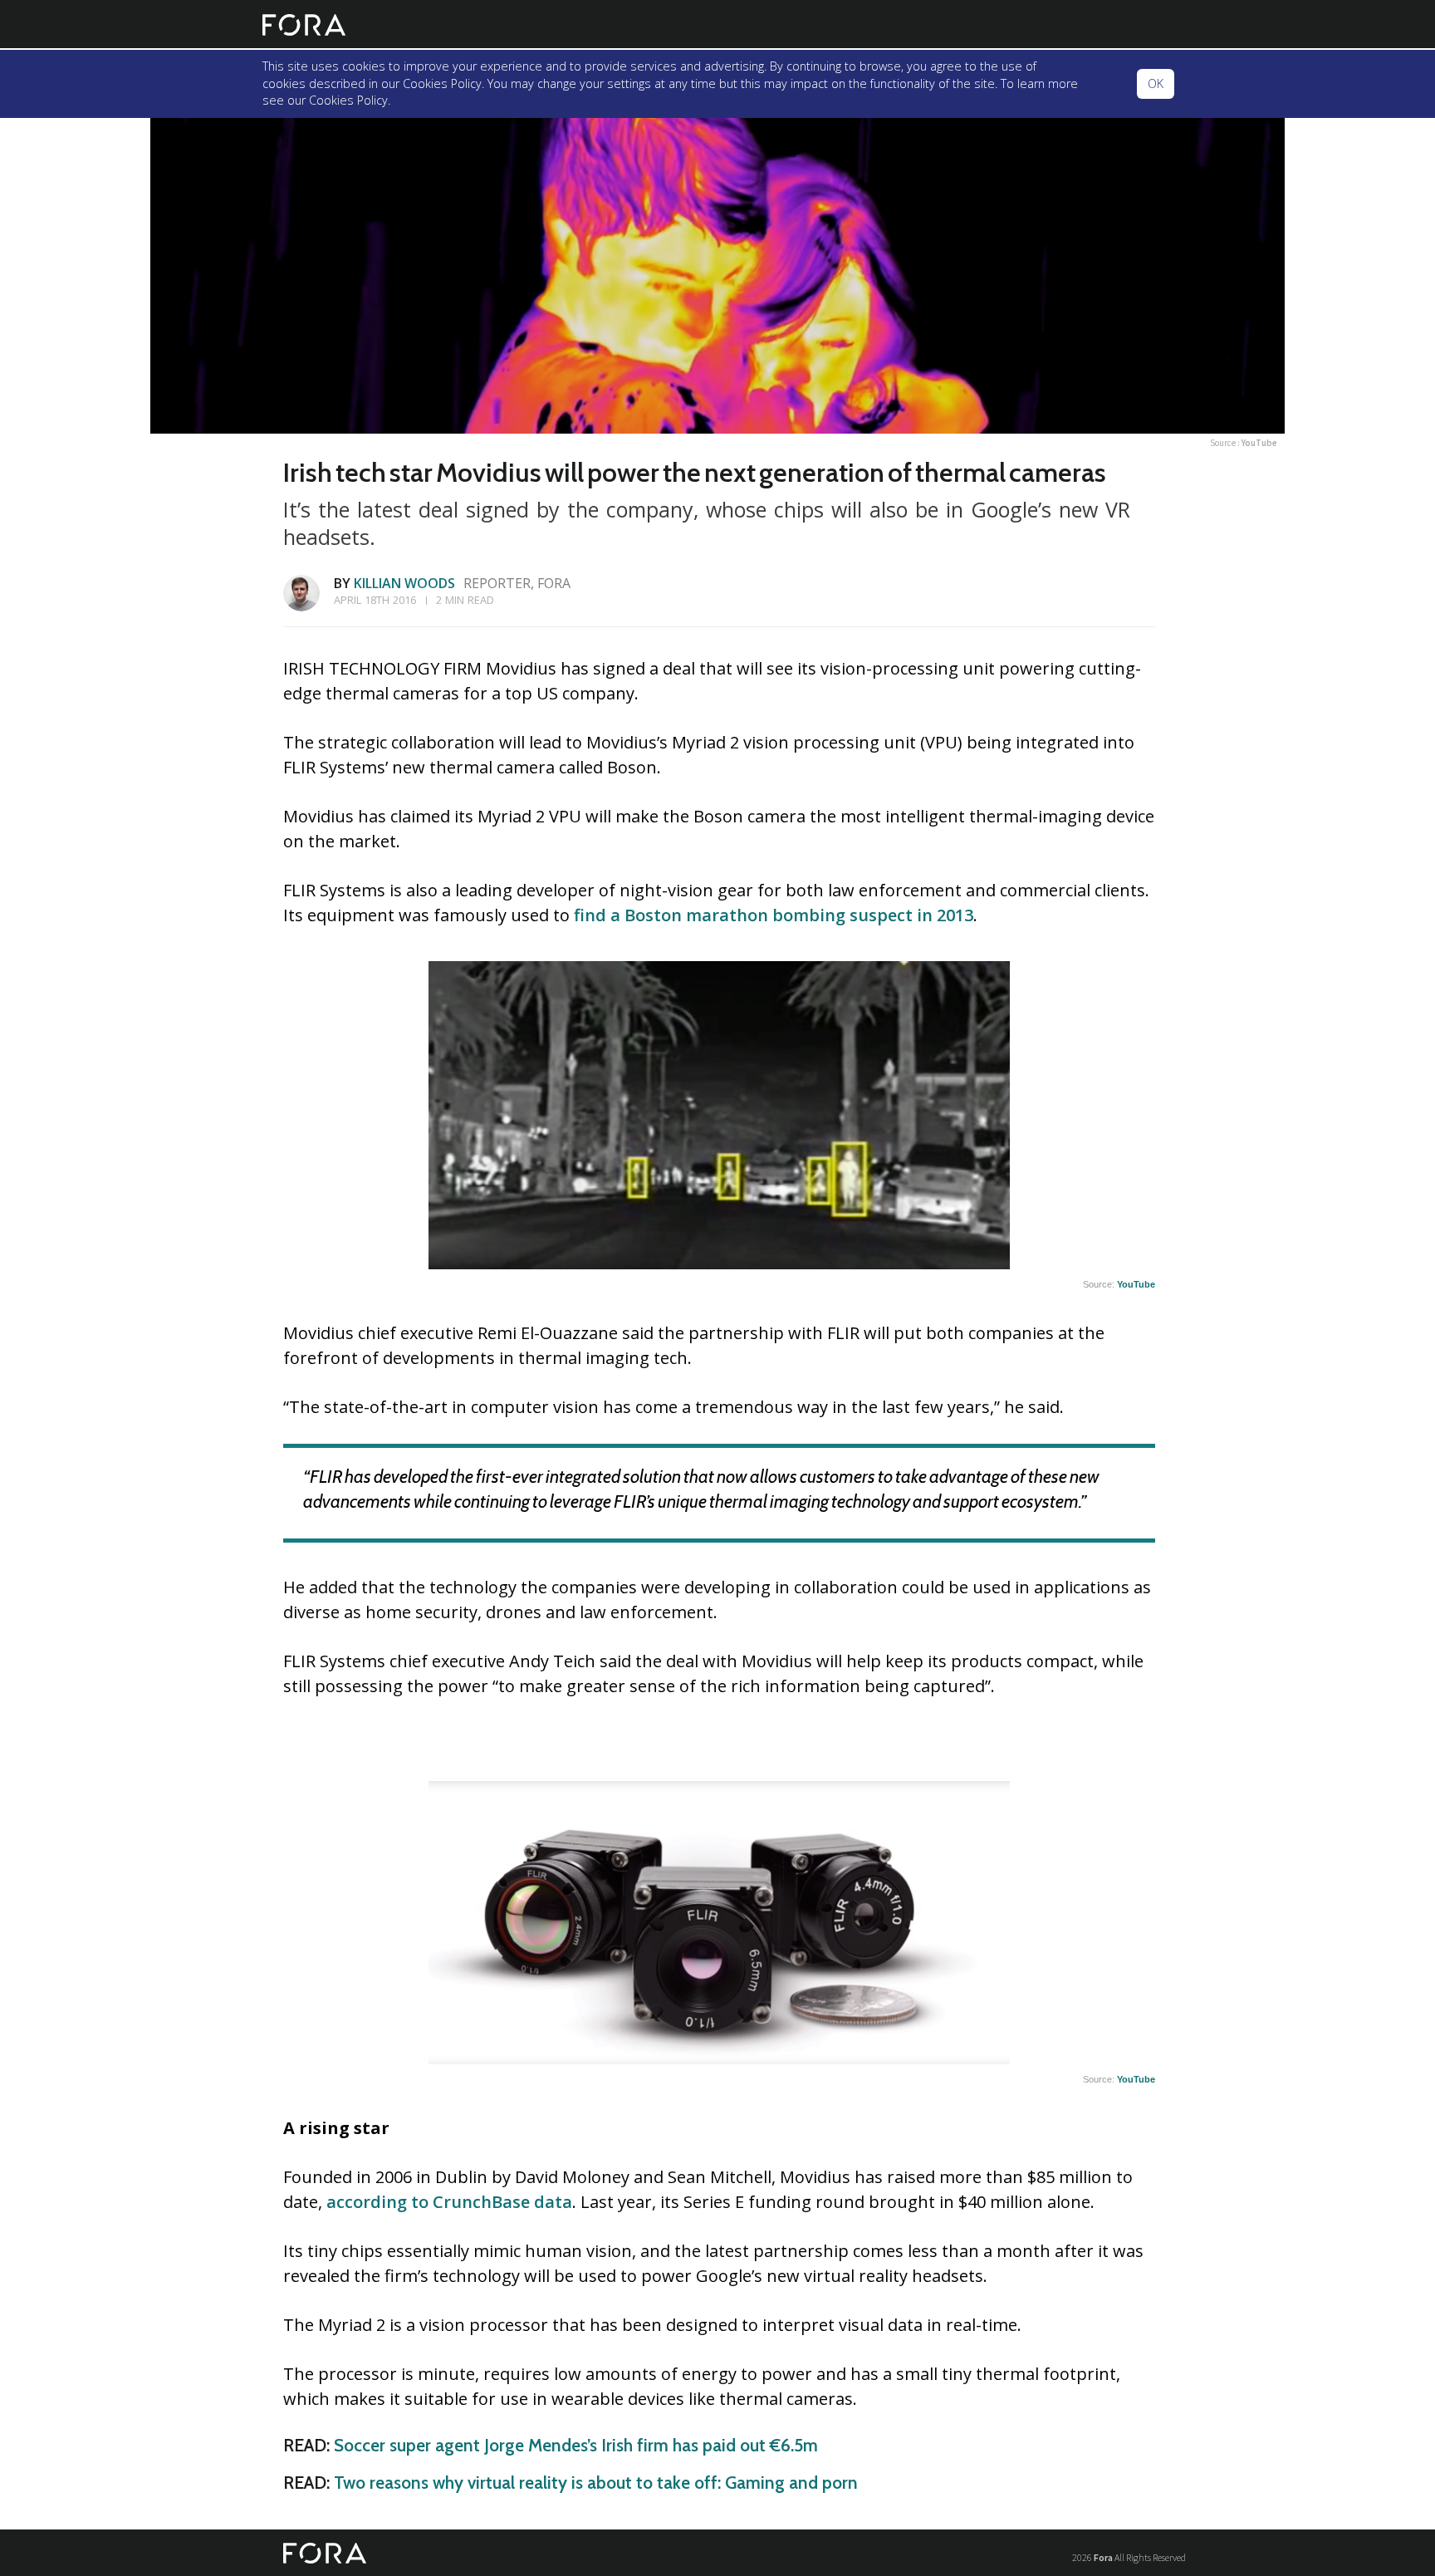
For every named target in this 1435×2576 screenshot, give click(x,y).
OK (1156, 83)
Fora (1103, 2557)
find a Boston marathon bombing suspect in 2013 (774, 915)
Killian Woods (404, 583)
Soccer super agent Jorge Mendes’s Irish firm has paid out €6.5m (576, 2445)
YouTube (1259, 443)
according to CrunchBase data (449, 2202)
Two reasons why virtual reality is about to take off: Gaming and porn (596, 2483)
